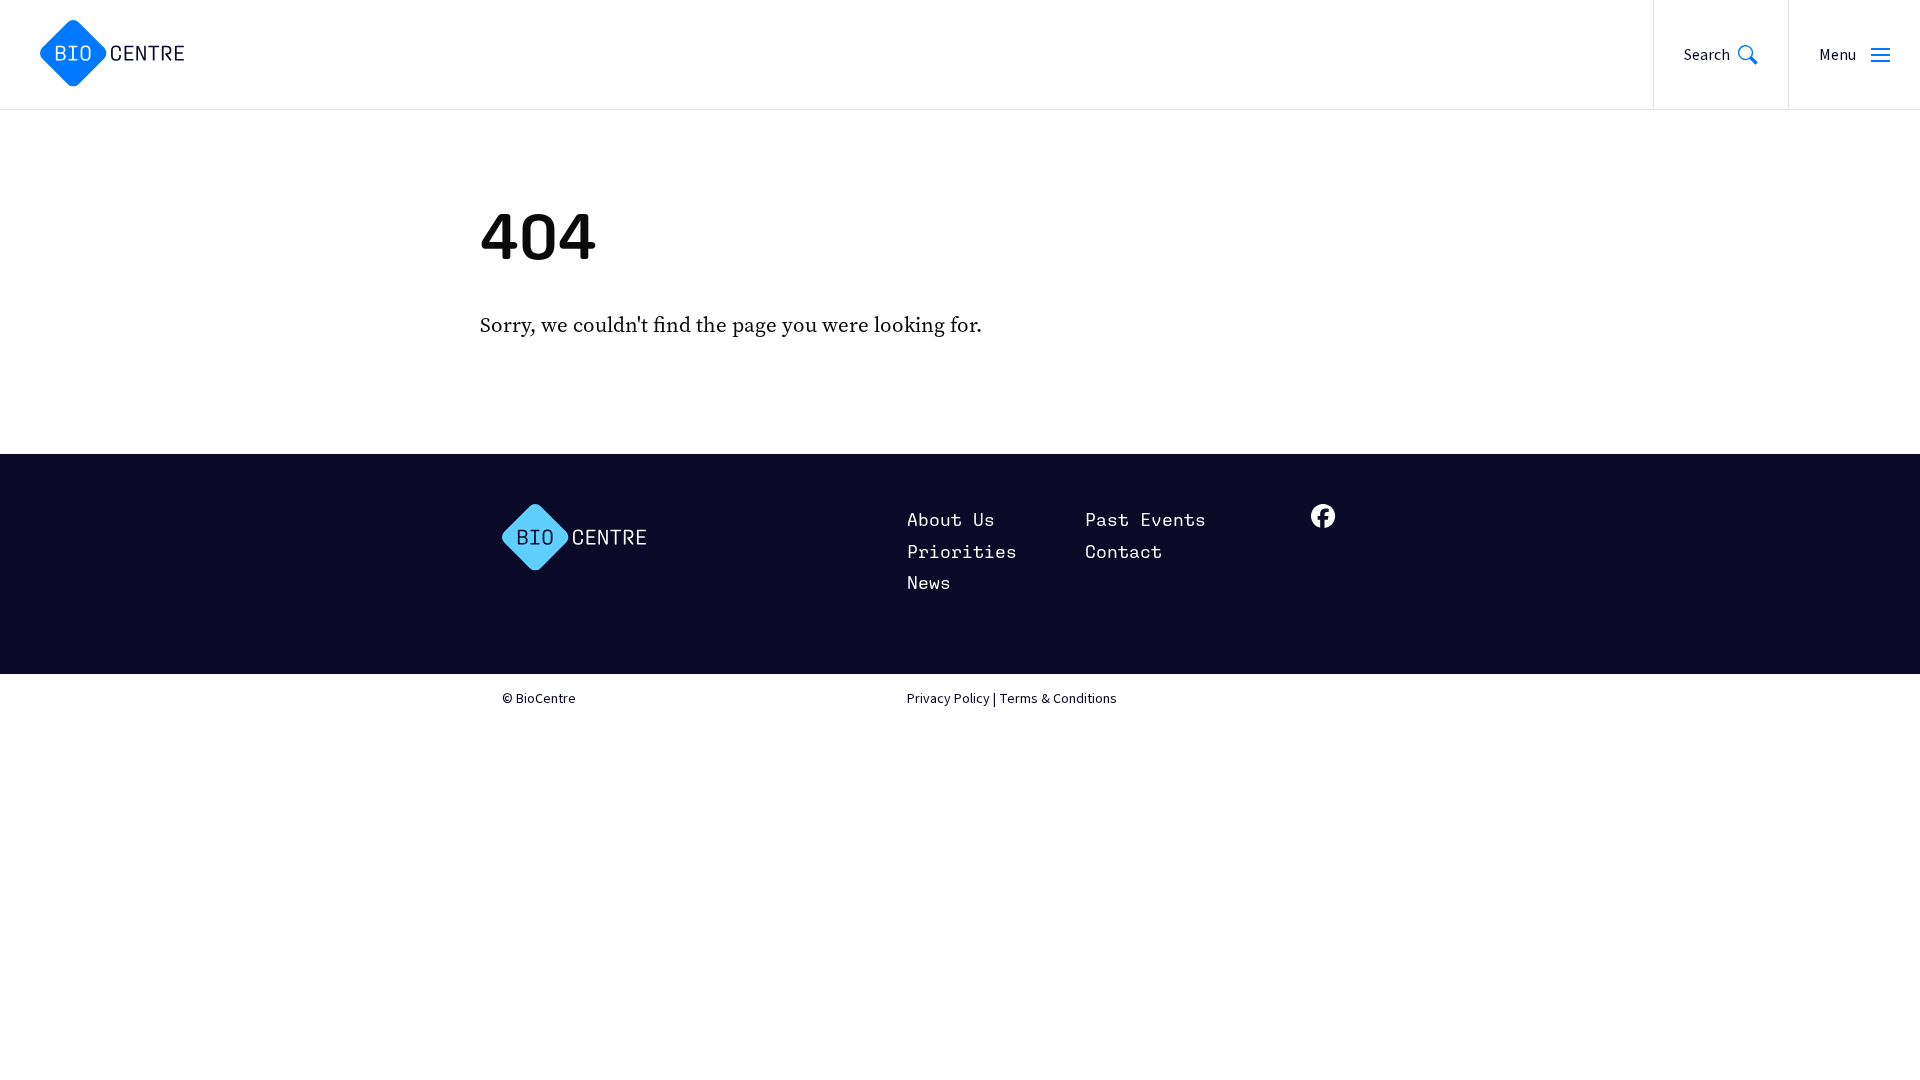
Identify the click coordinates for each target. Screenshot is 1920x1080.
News (929, 582)
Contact (1123, 551)
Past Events (1145, 519)
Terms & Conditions (1058, 699)
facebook (1323, 516)
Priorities (962, 551)
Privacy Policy (948, 699)
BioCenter (574, 537)
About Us (951, 519)
